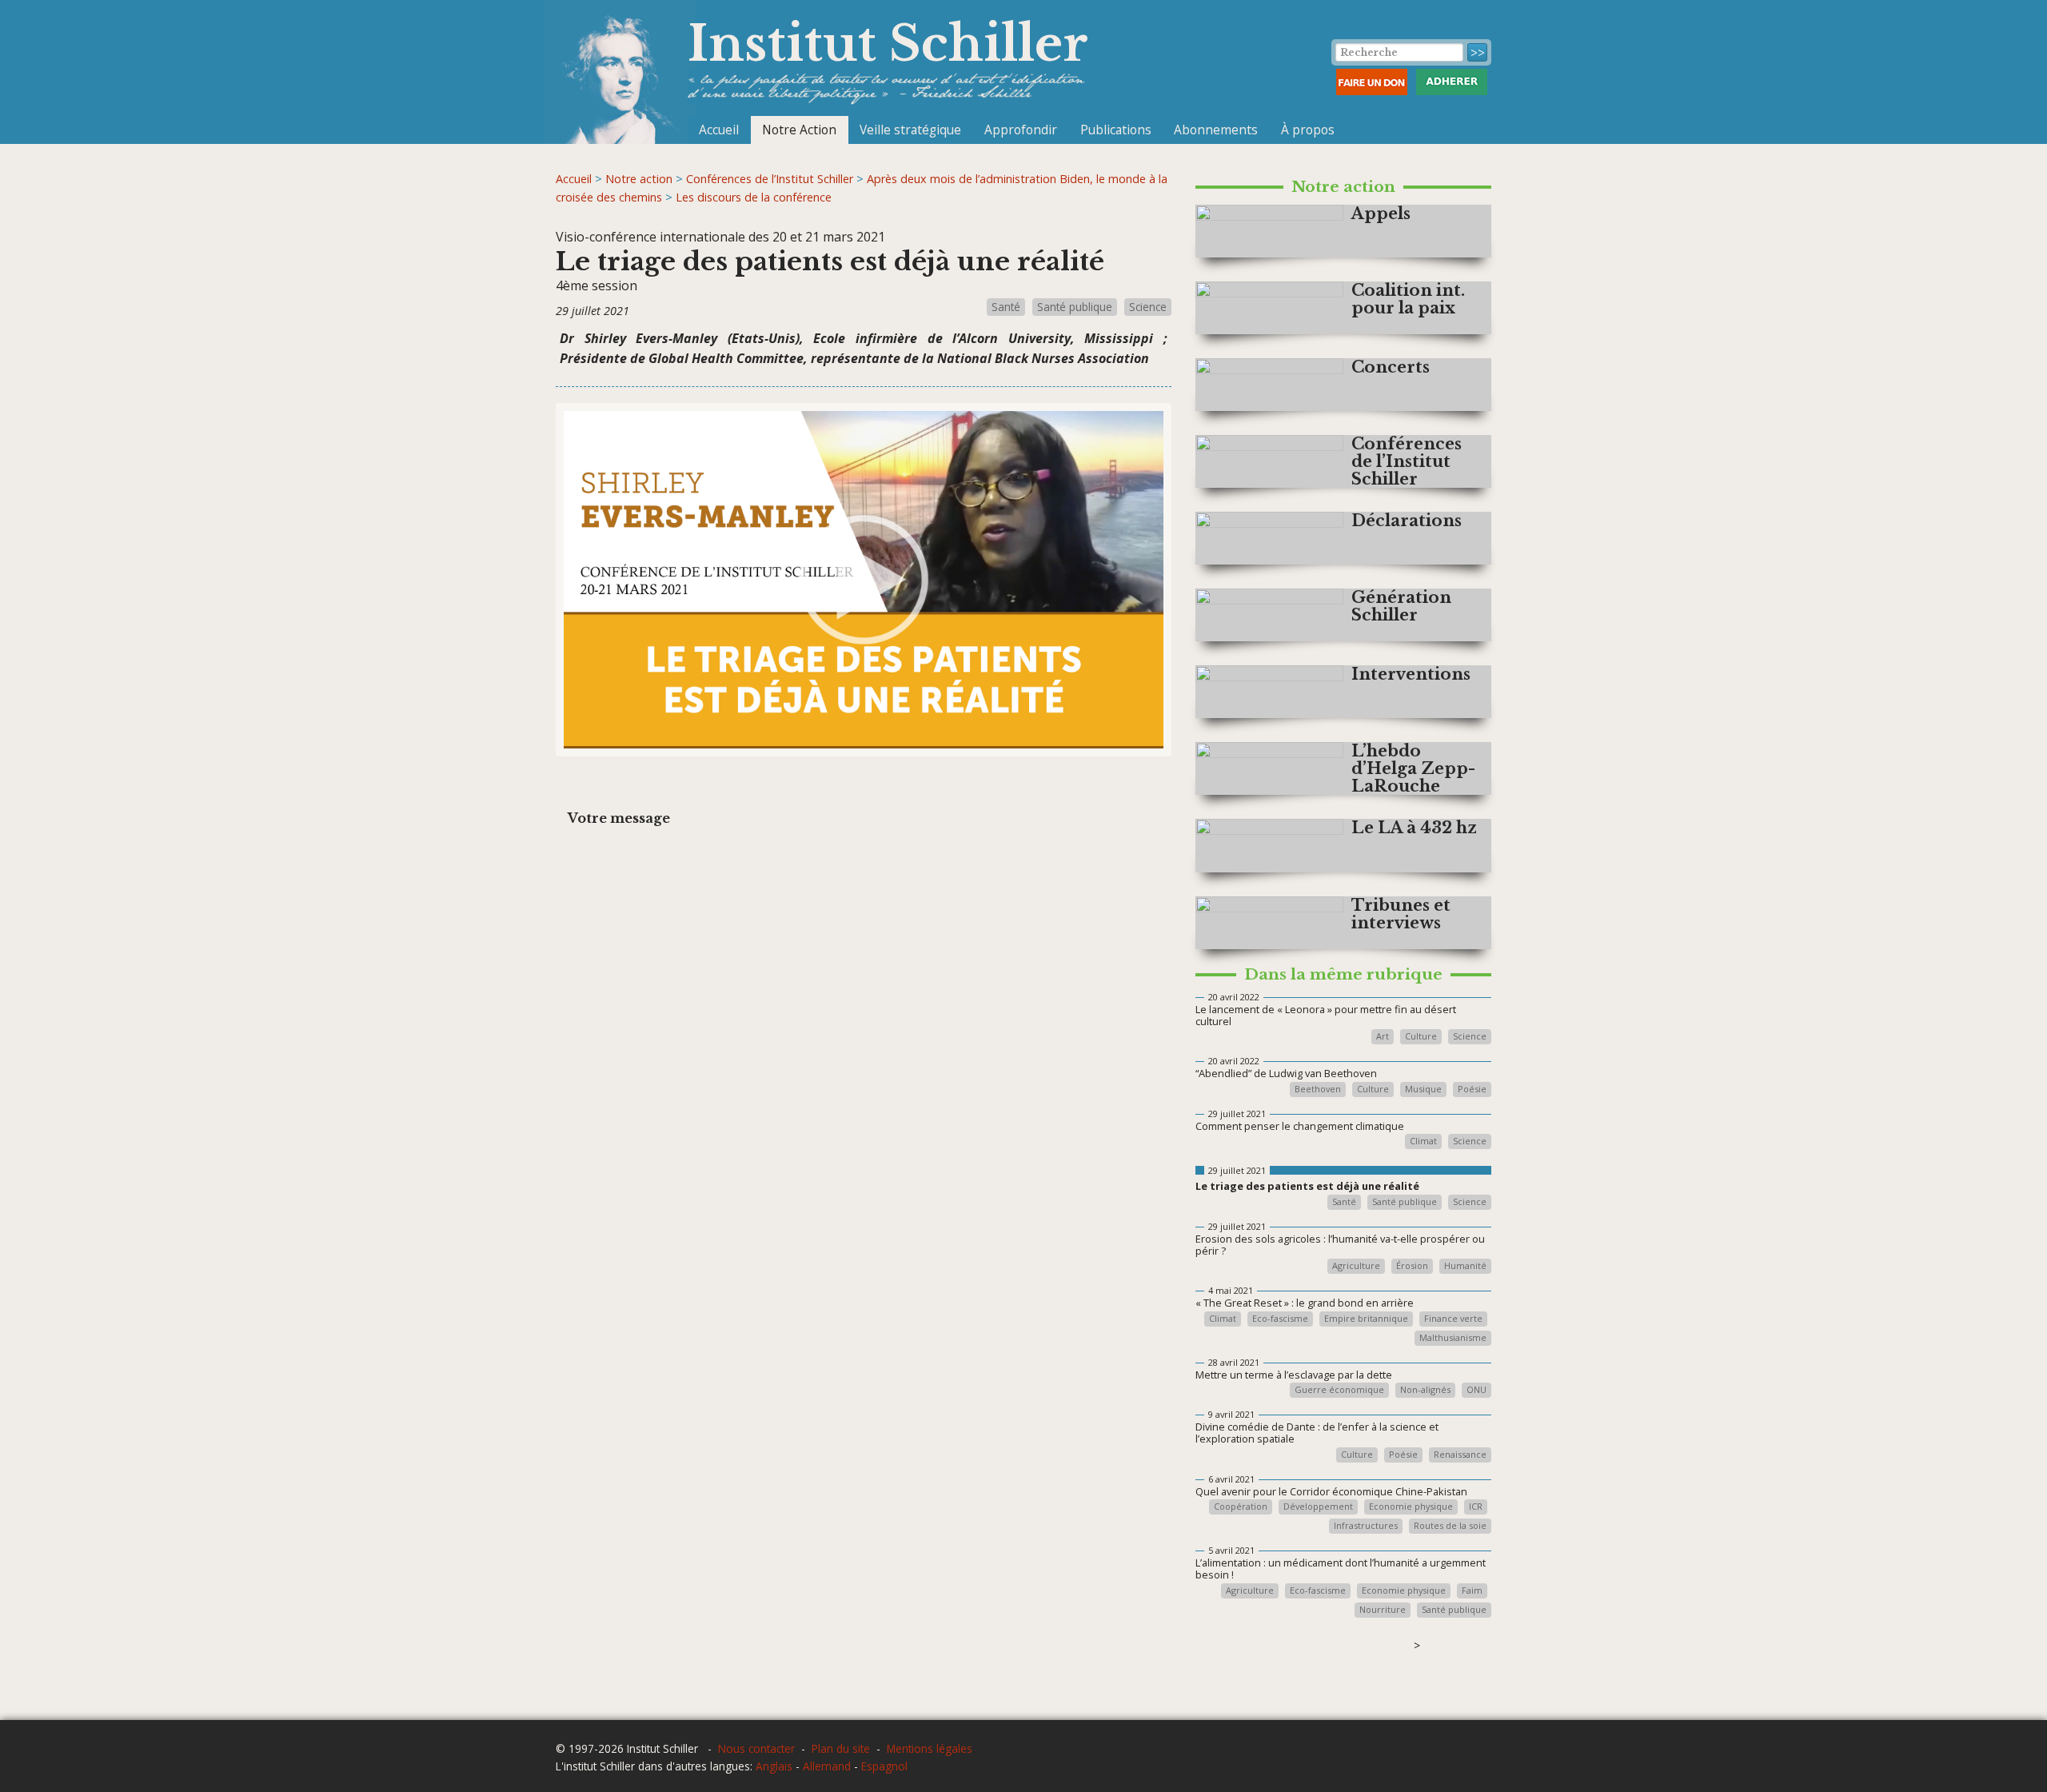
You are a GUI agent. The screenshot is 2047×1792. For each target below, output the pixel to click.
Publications (1116, 130)
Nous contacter (756, 1748)
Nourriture (1383, 1610)
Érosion (1412, 1266)
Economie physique (1411, 1507)
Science (1148, 307)
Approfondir (1021, 130)
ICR (1476, 1507)
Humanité (1465, 1266)
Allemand (827, 1766)
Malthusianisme (1453, 1338)
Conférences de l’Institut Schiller (770, 179)
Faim (1472, 1591)
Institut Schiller (888, 44)
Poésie (1472, 1090)
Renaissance (1460, 1455)
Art (1383, 1037)
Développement (1318, 1507)
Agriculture (1356, 1266)
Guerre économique (1339, 1390)
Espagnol (884, 1766)
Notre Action (799, 130)
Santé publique (1075, 307)
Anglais (774, 1766)
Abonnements (1216, 130)
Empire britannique (1366, 1319)
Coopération (1241, 1507)
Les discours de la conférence (754, 197)
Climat (1423, 1141)
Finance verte (1453, 1319)
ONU (1476, 1390)
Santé (1006, 307)
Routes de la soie (1450, 1526)
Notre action (639, 179)
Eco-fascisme (1280, 1319)
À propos (1308, 130)
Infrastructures (1366, 1526)
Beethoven (1318, 1090)
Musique (1423, 1090)
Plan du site (841, 1748)
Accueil (719, 130)
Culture (1421, 1037)
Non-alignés (1425, 1390)
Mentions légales (930, 1748)
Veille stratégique (910, 130)
